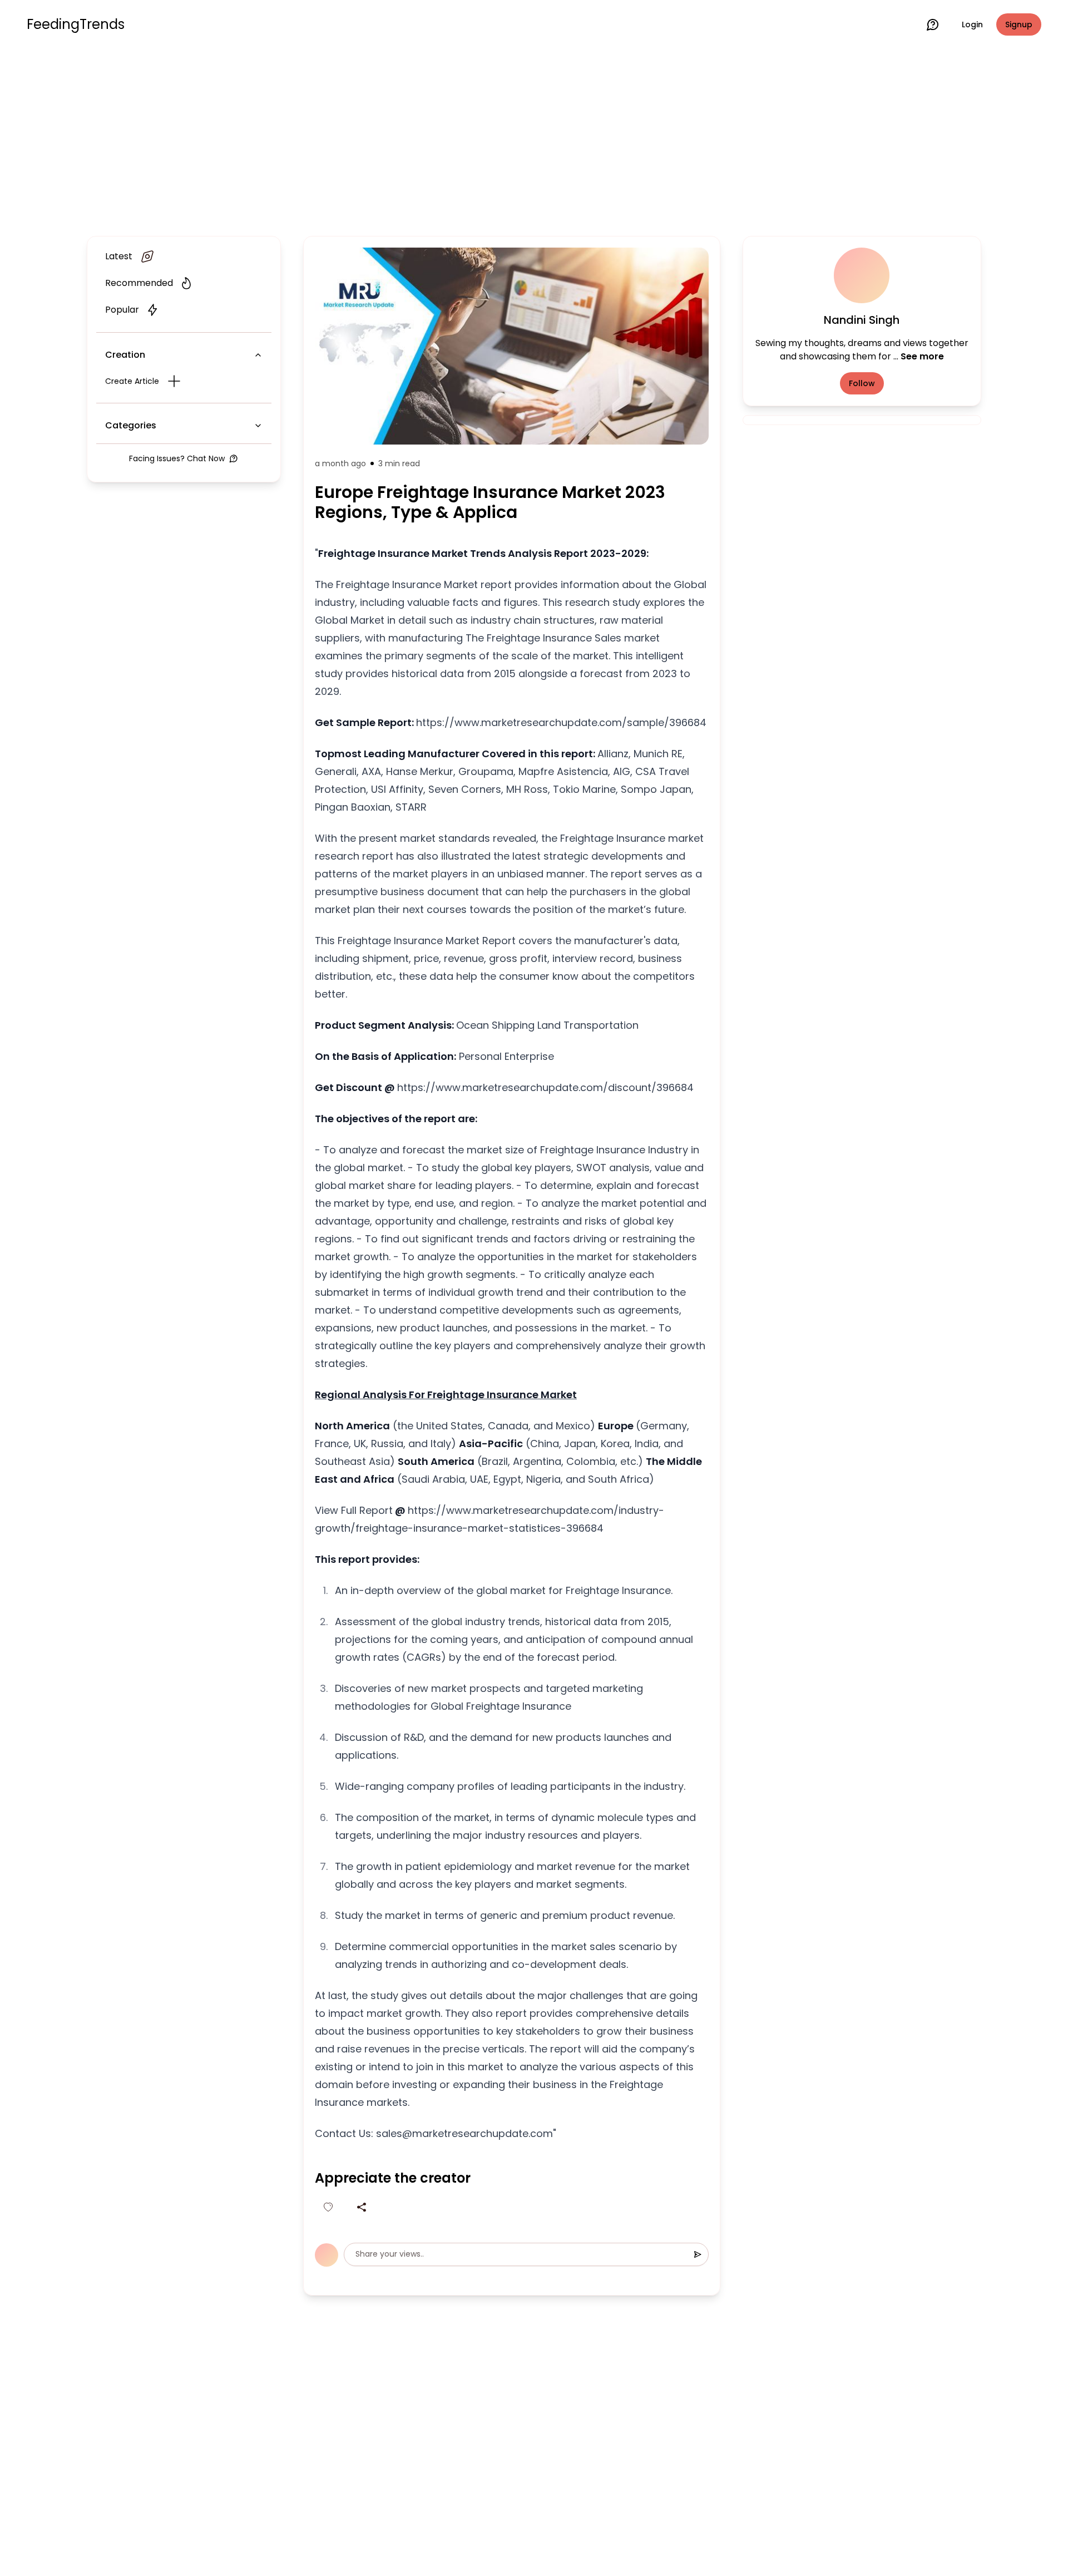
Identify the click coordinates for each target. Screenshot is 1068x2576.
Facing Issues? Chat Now (177, 458)
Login (972, 24)
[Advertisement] (534, 140)
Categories (131, 425)
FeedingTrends (76, 24)
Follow (862, 383)
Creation (125, 355)
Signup (1019, 24)
